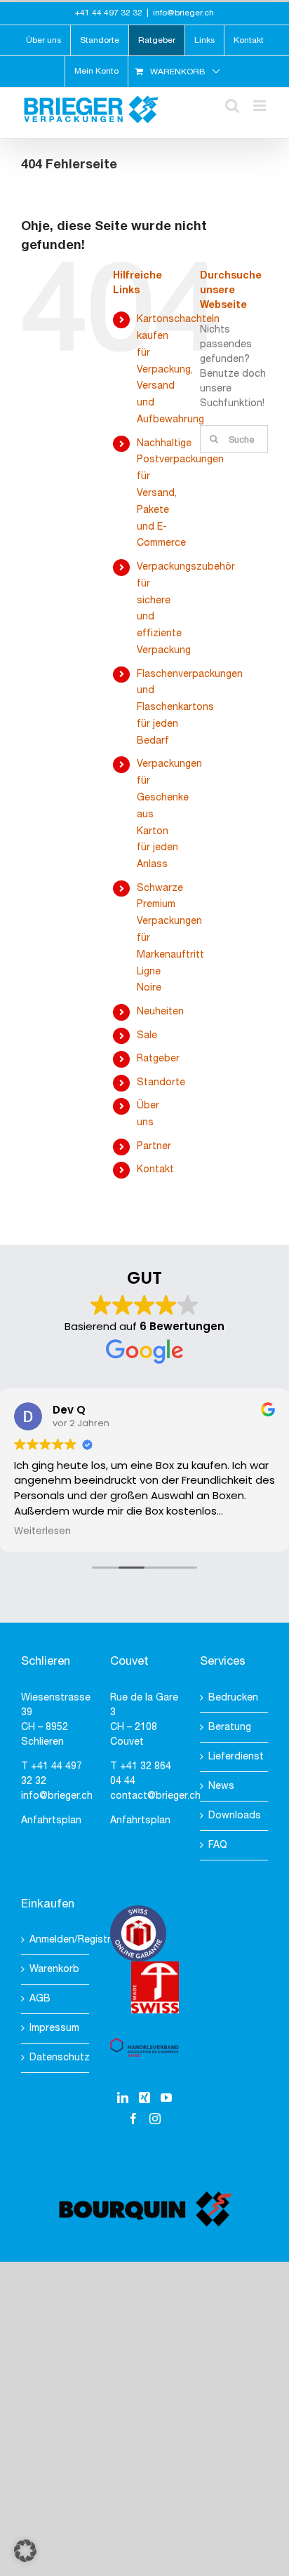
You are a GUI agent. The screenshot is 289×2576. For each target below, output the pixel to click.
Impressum (54, 2028)
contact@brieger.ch (155, 1796)
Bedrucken (233, 1698)
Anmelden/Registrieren (56, 1940)
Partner (154, 1147)
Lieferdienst (235, 1757)
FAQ (218, 1845)
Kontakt (155, 1170)
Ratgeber (158, 1059)
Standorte (161, 1083)
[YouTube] (166, 2098)
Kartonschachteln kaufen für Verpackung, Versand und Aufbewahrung (178, 370)
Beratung (230, 1728)
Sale (147, 1036)
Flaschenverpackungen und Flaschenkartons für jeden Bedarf (190, 708)
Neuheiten (160, 1012)
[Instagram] (155, 2119)
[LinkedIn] (123, 2098)
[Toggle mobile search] (232, 106)
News (221, 1786)
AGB (40, 1999)
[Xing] (144, 2098)
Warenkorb (54, 1970)
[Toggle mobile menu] (261, 106)
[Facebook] (133, 2119)
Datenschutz (56, 2058)
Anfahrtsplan (51, 1821)
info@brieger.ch (183, 13)
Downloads (235, 1816)
